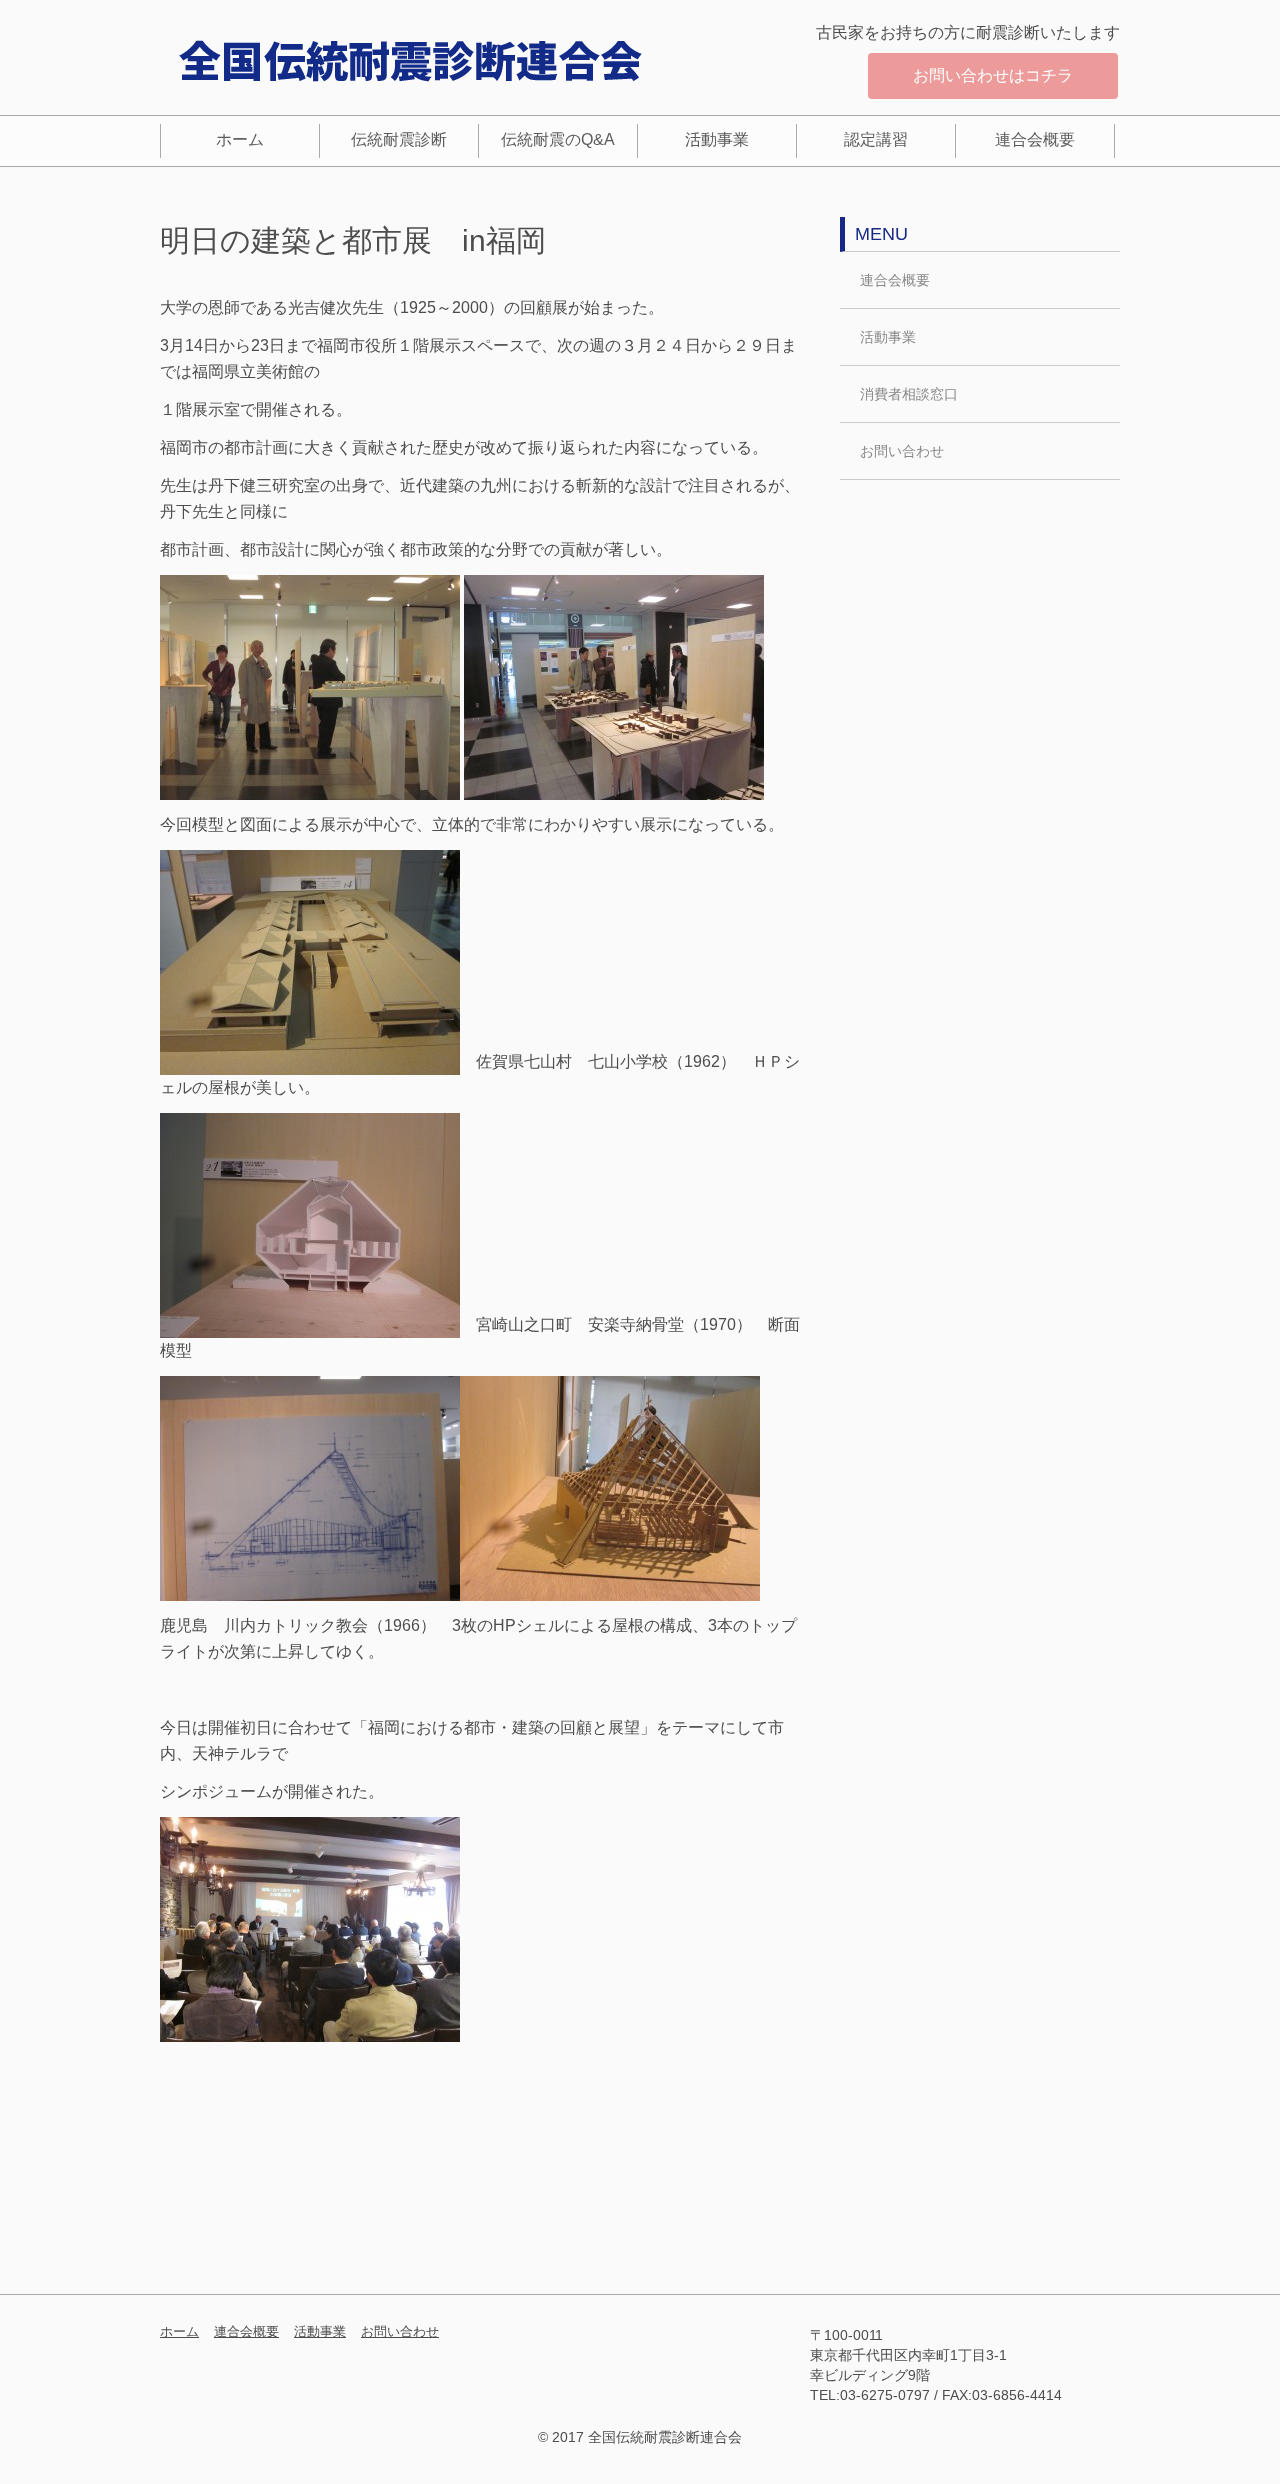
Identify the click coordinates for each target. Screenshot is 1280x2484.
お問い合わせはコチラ (993, 75)
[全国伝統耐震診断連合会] (410, 59)
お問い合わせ (902, 451)
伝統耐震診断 (399, 139)
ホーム (240, 139)
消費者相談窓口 (909, 394)
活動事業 (717, 139)
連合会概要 (1035, 139)
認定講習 (876, 139)
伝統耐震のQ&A (558, 139)
